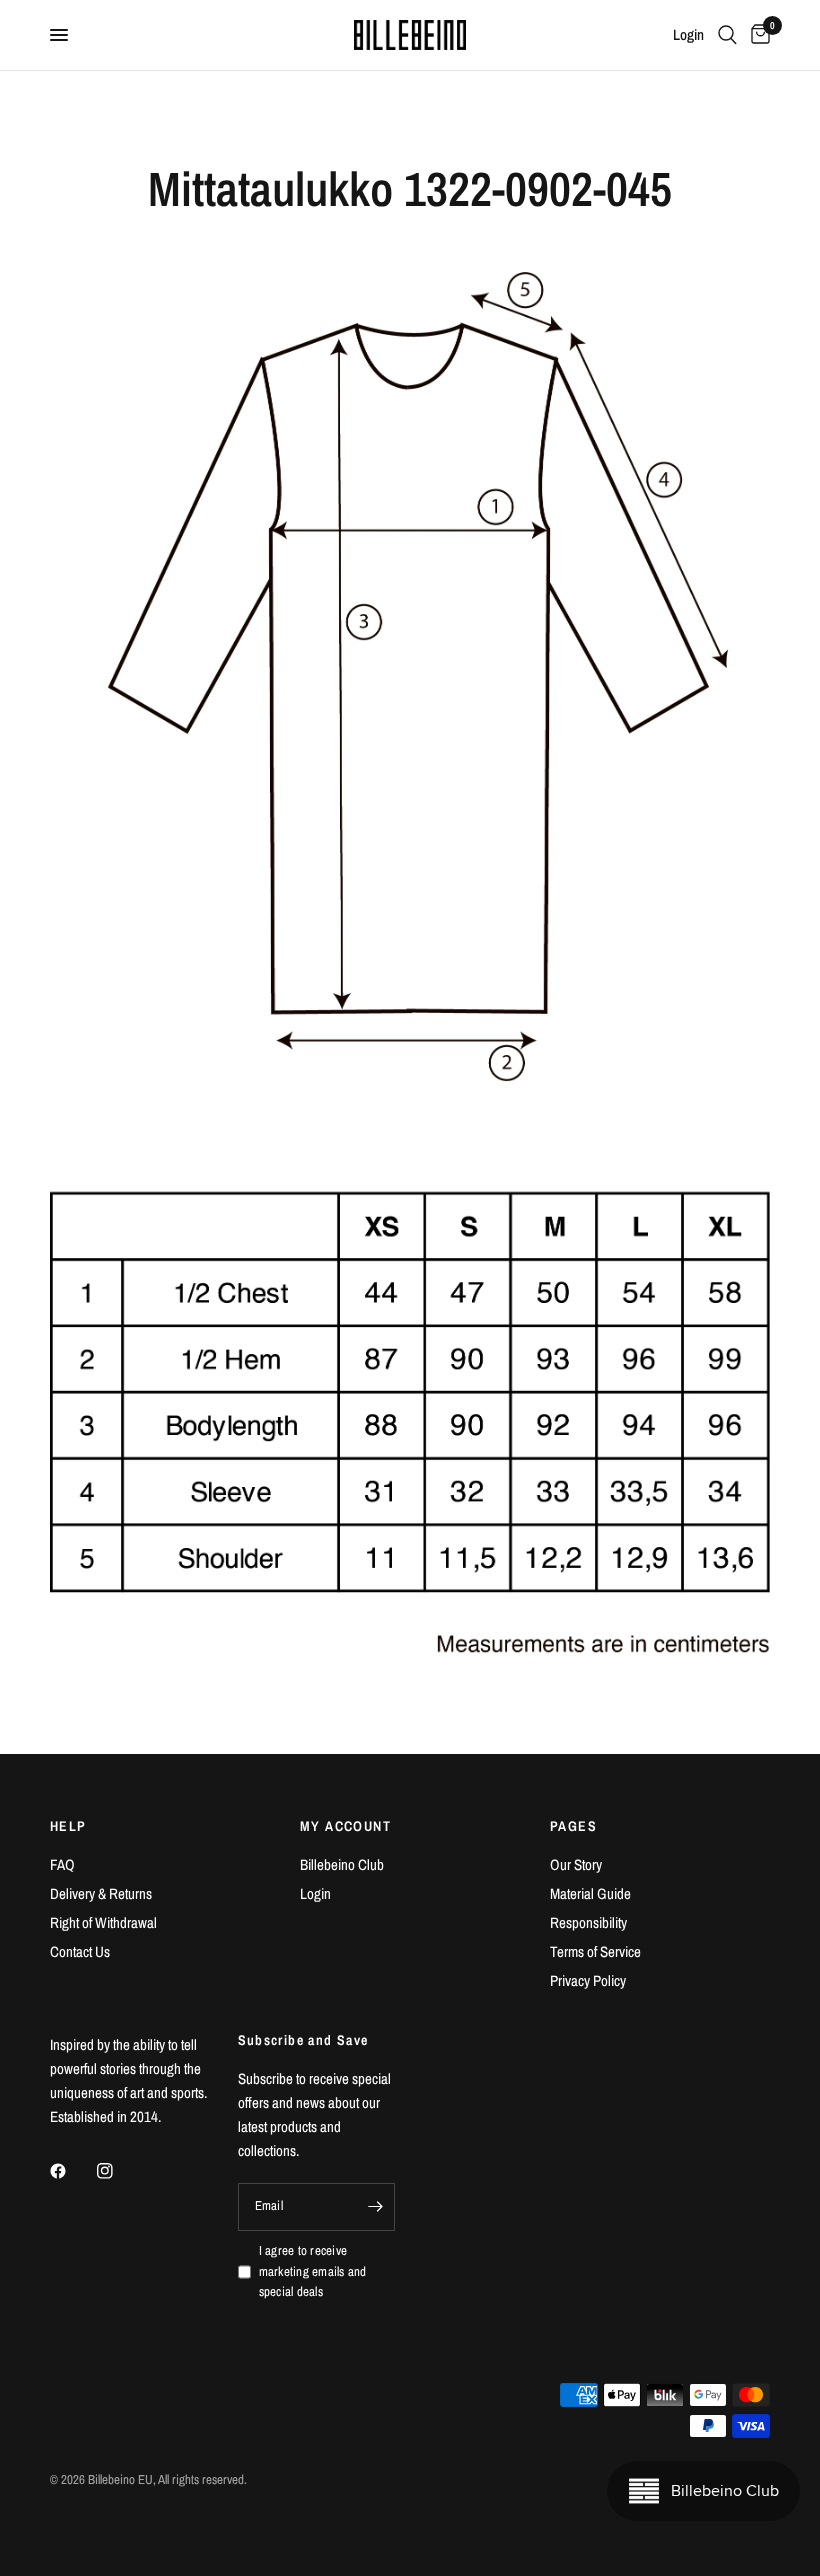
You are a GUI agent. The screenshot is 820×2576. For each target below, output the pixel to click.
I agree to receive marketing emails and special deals (313, 2271)
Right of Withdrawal (103, 1922)
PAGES (573, 1826)
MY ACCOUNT (345, 1826)
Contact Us (80, 1951)
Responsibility (588, 1922)
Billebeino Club (342, 1864)
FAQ (62, 1864)
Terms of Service (595, 1951)
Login (315, 1893)
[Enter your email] (375, 2207)
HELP (68, 1826)
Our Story (576, 1864)
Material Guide (590, 1893)
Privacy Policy (588, 1980)
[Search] (727, 35)
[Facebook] (72, 2171)
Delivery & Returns (101, 1893)
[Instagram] (119, 2171)
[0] (757, 35)
